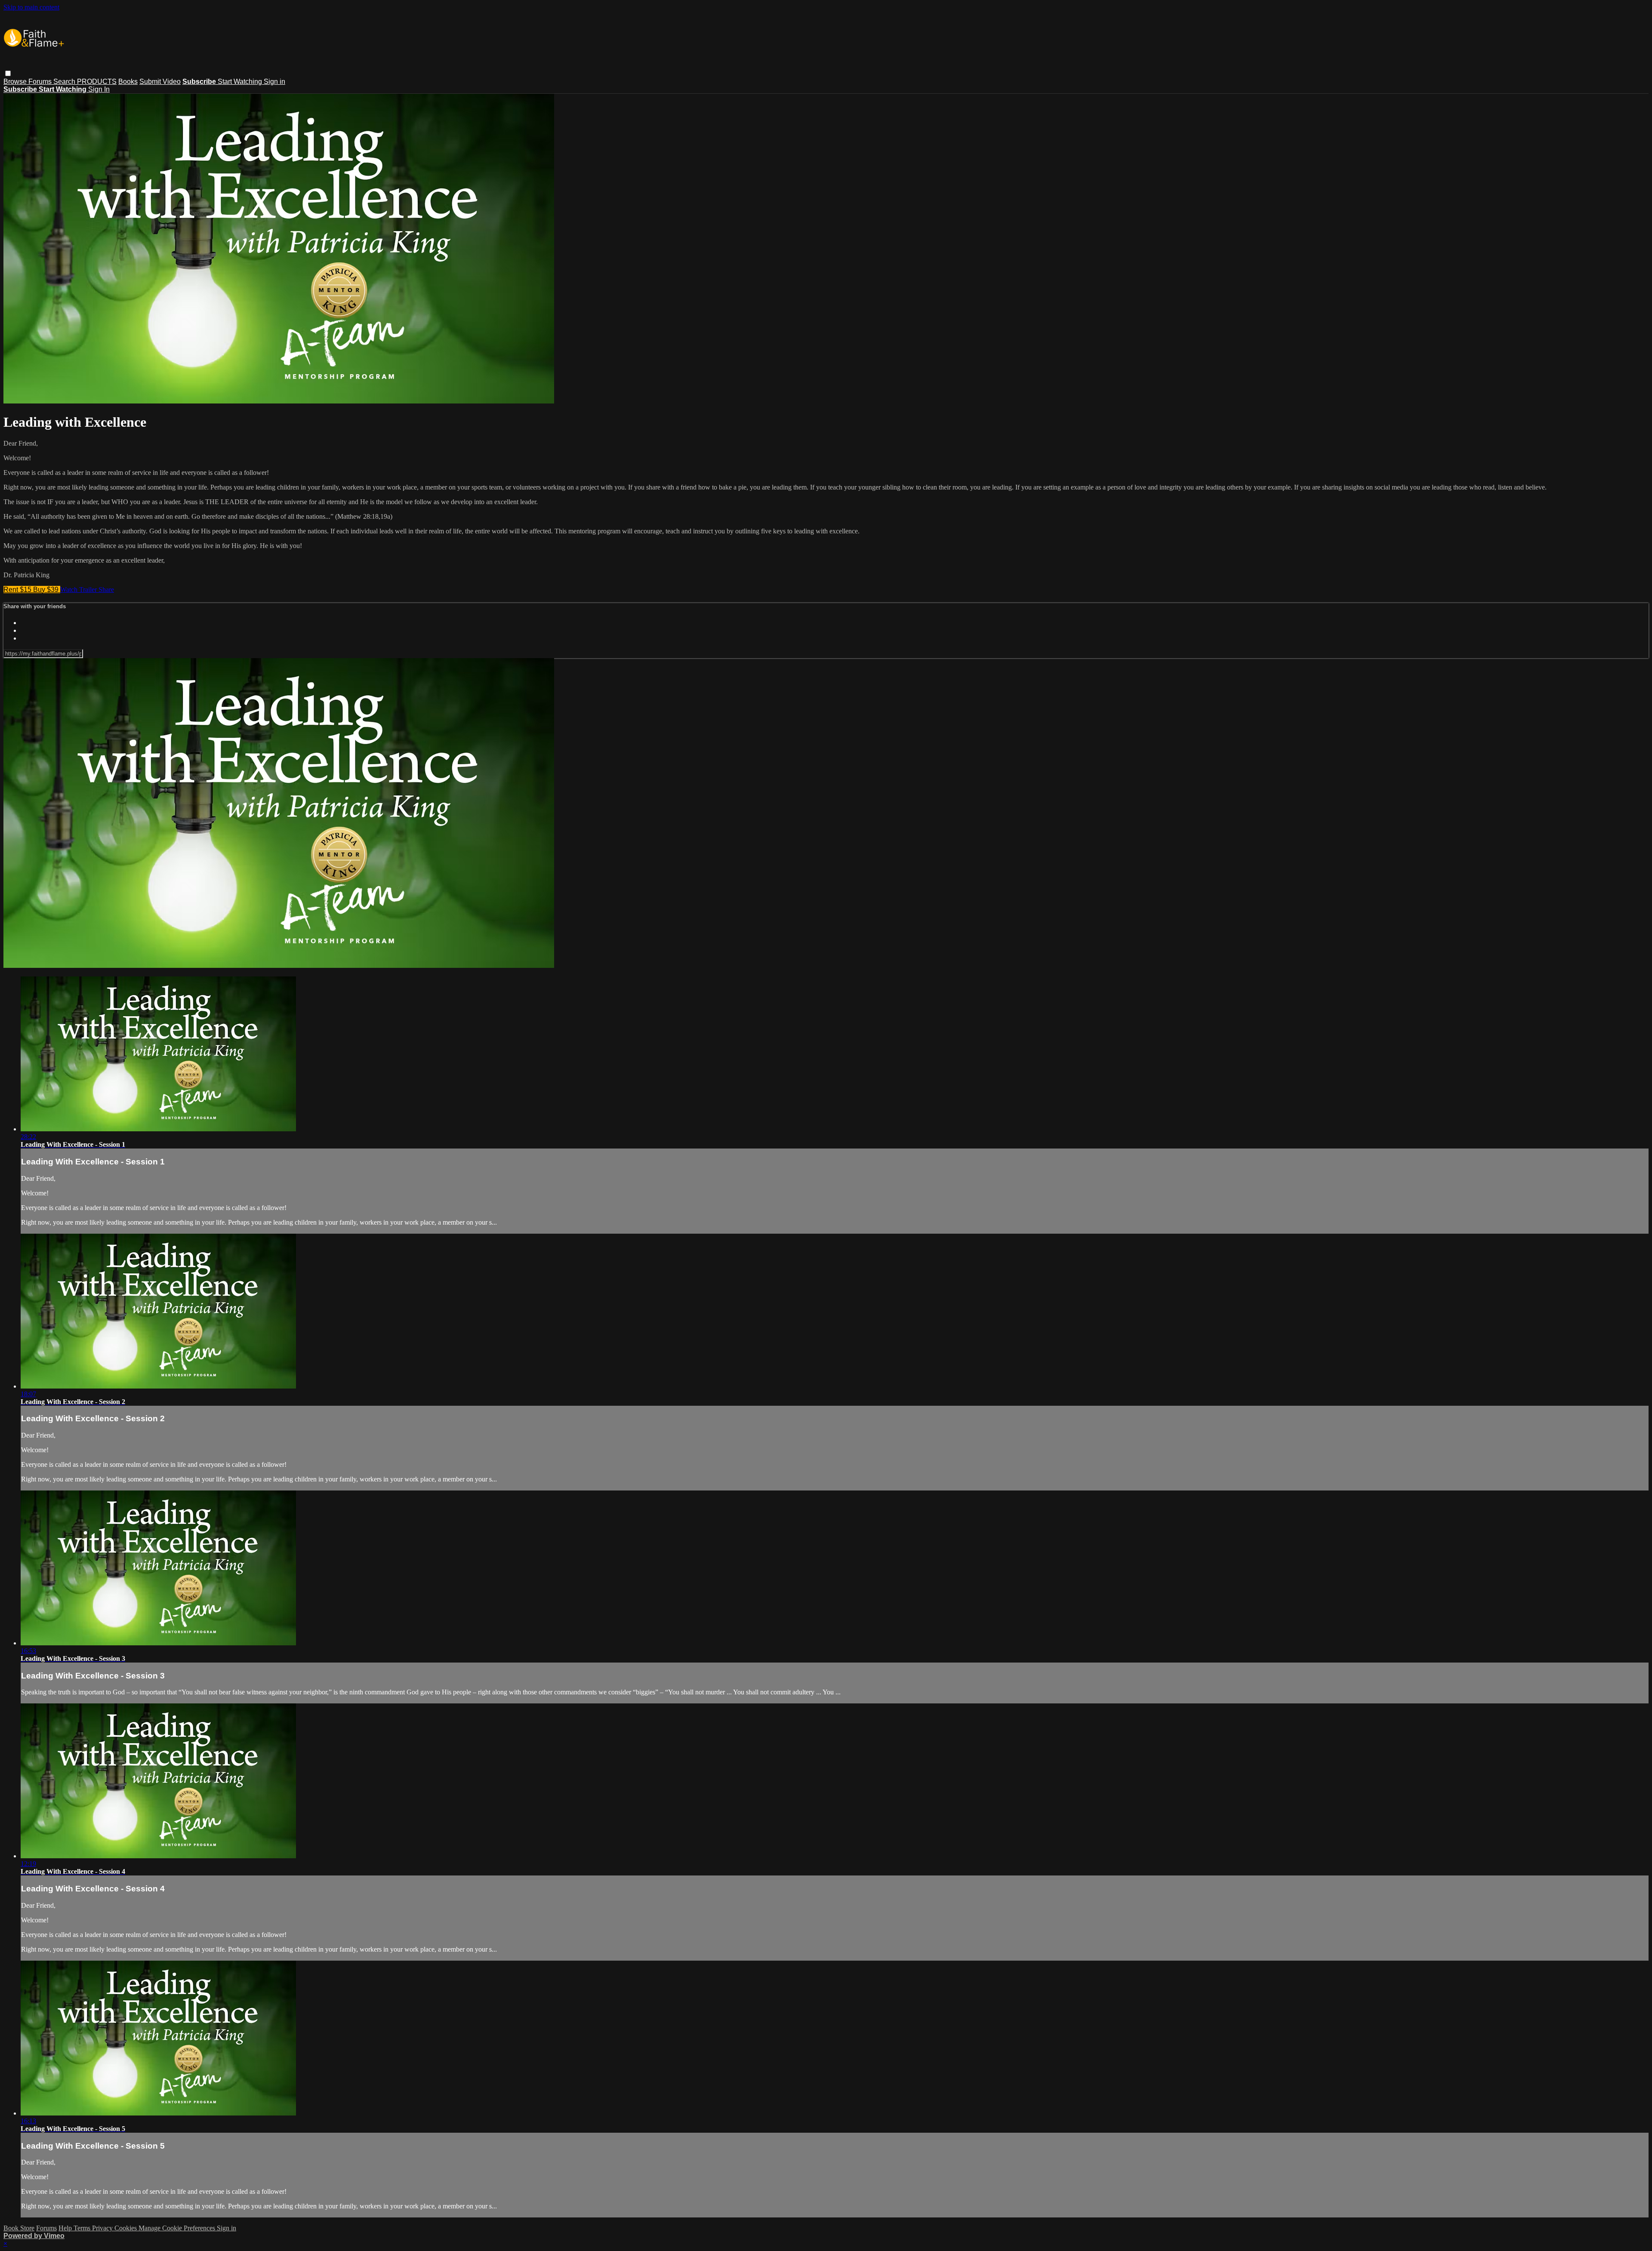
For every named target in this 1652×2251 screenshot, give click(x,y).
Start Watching (241, 82)
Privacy (103, 2228)
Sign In (99, 89)
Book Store (19, 2228)
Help (66, 2228)
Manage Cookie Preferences (178, 2228)
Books (128, 82)
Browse (16, 82)
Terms (83, 2228)
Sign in (274, 82)
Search (65, 82)
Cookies (126, 2228)
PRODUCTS (97, 82)
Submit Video (160, 82)
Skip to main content (31, 7)
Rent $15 (18, 590)
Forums (41, 82)
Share (106, 590)
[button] (8, 73)
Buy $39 (47, 590)
